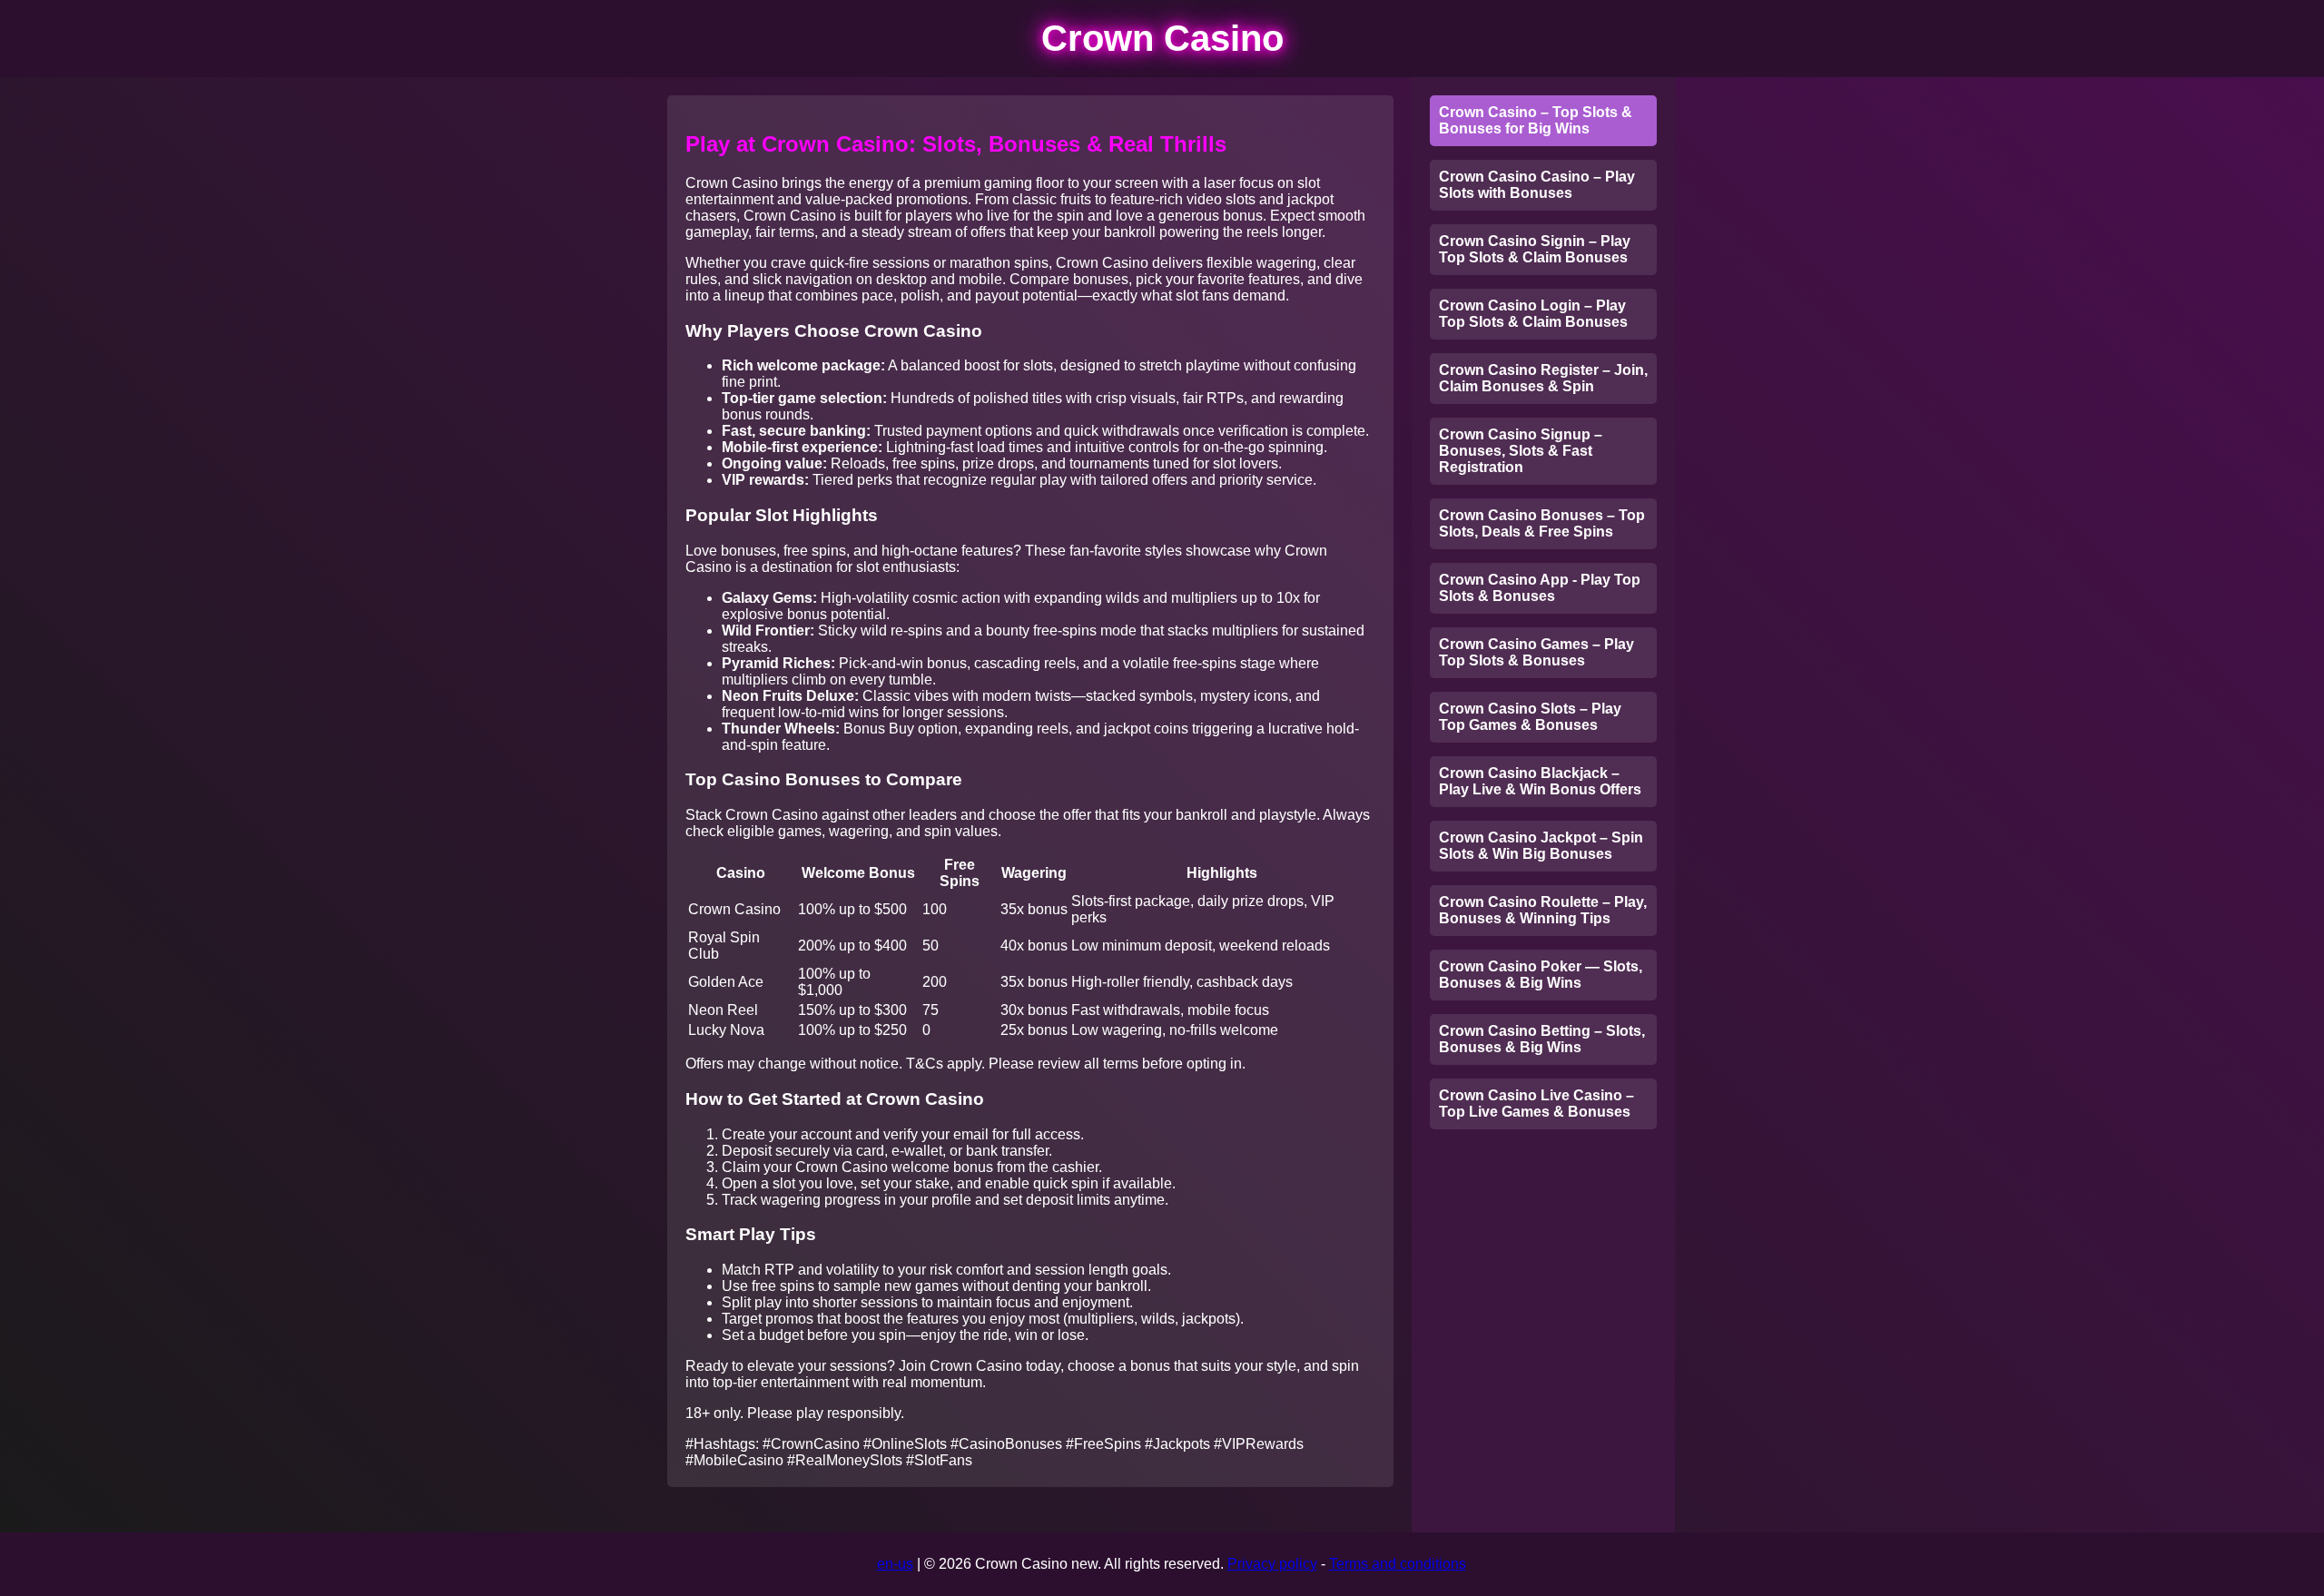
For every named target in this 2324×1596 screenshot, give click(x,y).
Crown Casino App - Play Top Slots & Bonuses (1540, 588)
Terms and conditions (1398, 1564)
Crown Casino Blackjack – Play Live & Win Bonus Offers (1540, 781)
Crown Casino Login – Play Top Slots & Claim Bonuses (1533, 314)
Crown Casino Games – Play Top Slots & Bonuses (1536, 652)
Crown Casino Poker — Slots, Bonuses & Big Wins (1541, 975)
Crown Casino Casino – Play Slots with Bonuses (1537, 185)
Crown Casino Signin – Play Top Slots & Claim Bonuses (1535, 249)
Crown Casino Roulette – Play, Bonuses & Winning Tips (1543, 910)
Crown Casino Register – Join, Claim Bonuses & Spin (1543, 378)
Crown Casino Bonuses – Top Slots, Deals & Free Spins (1542, 523)
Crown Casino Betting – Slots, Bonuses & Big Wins (1542, 1039)
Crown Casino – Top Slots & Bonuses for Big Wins (1536, 120)
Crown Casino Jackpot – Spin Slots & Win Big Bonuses (1541, 846)
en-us (895, 1564)
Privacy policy (1272, 1564)
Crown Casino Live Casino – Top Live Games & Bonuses (1536, 1103)
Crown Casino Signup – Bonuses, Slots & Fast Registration (1521, 451)
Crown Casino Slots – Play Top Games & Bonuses (1530, 717)
